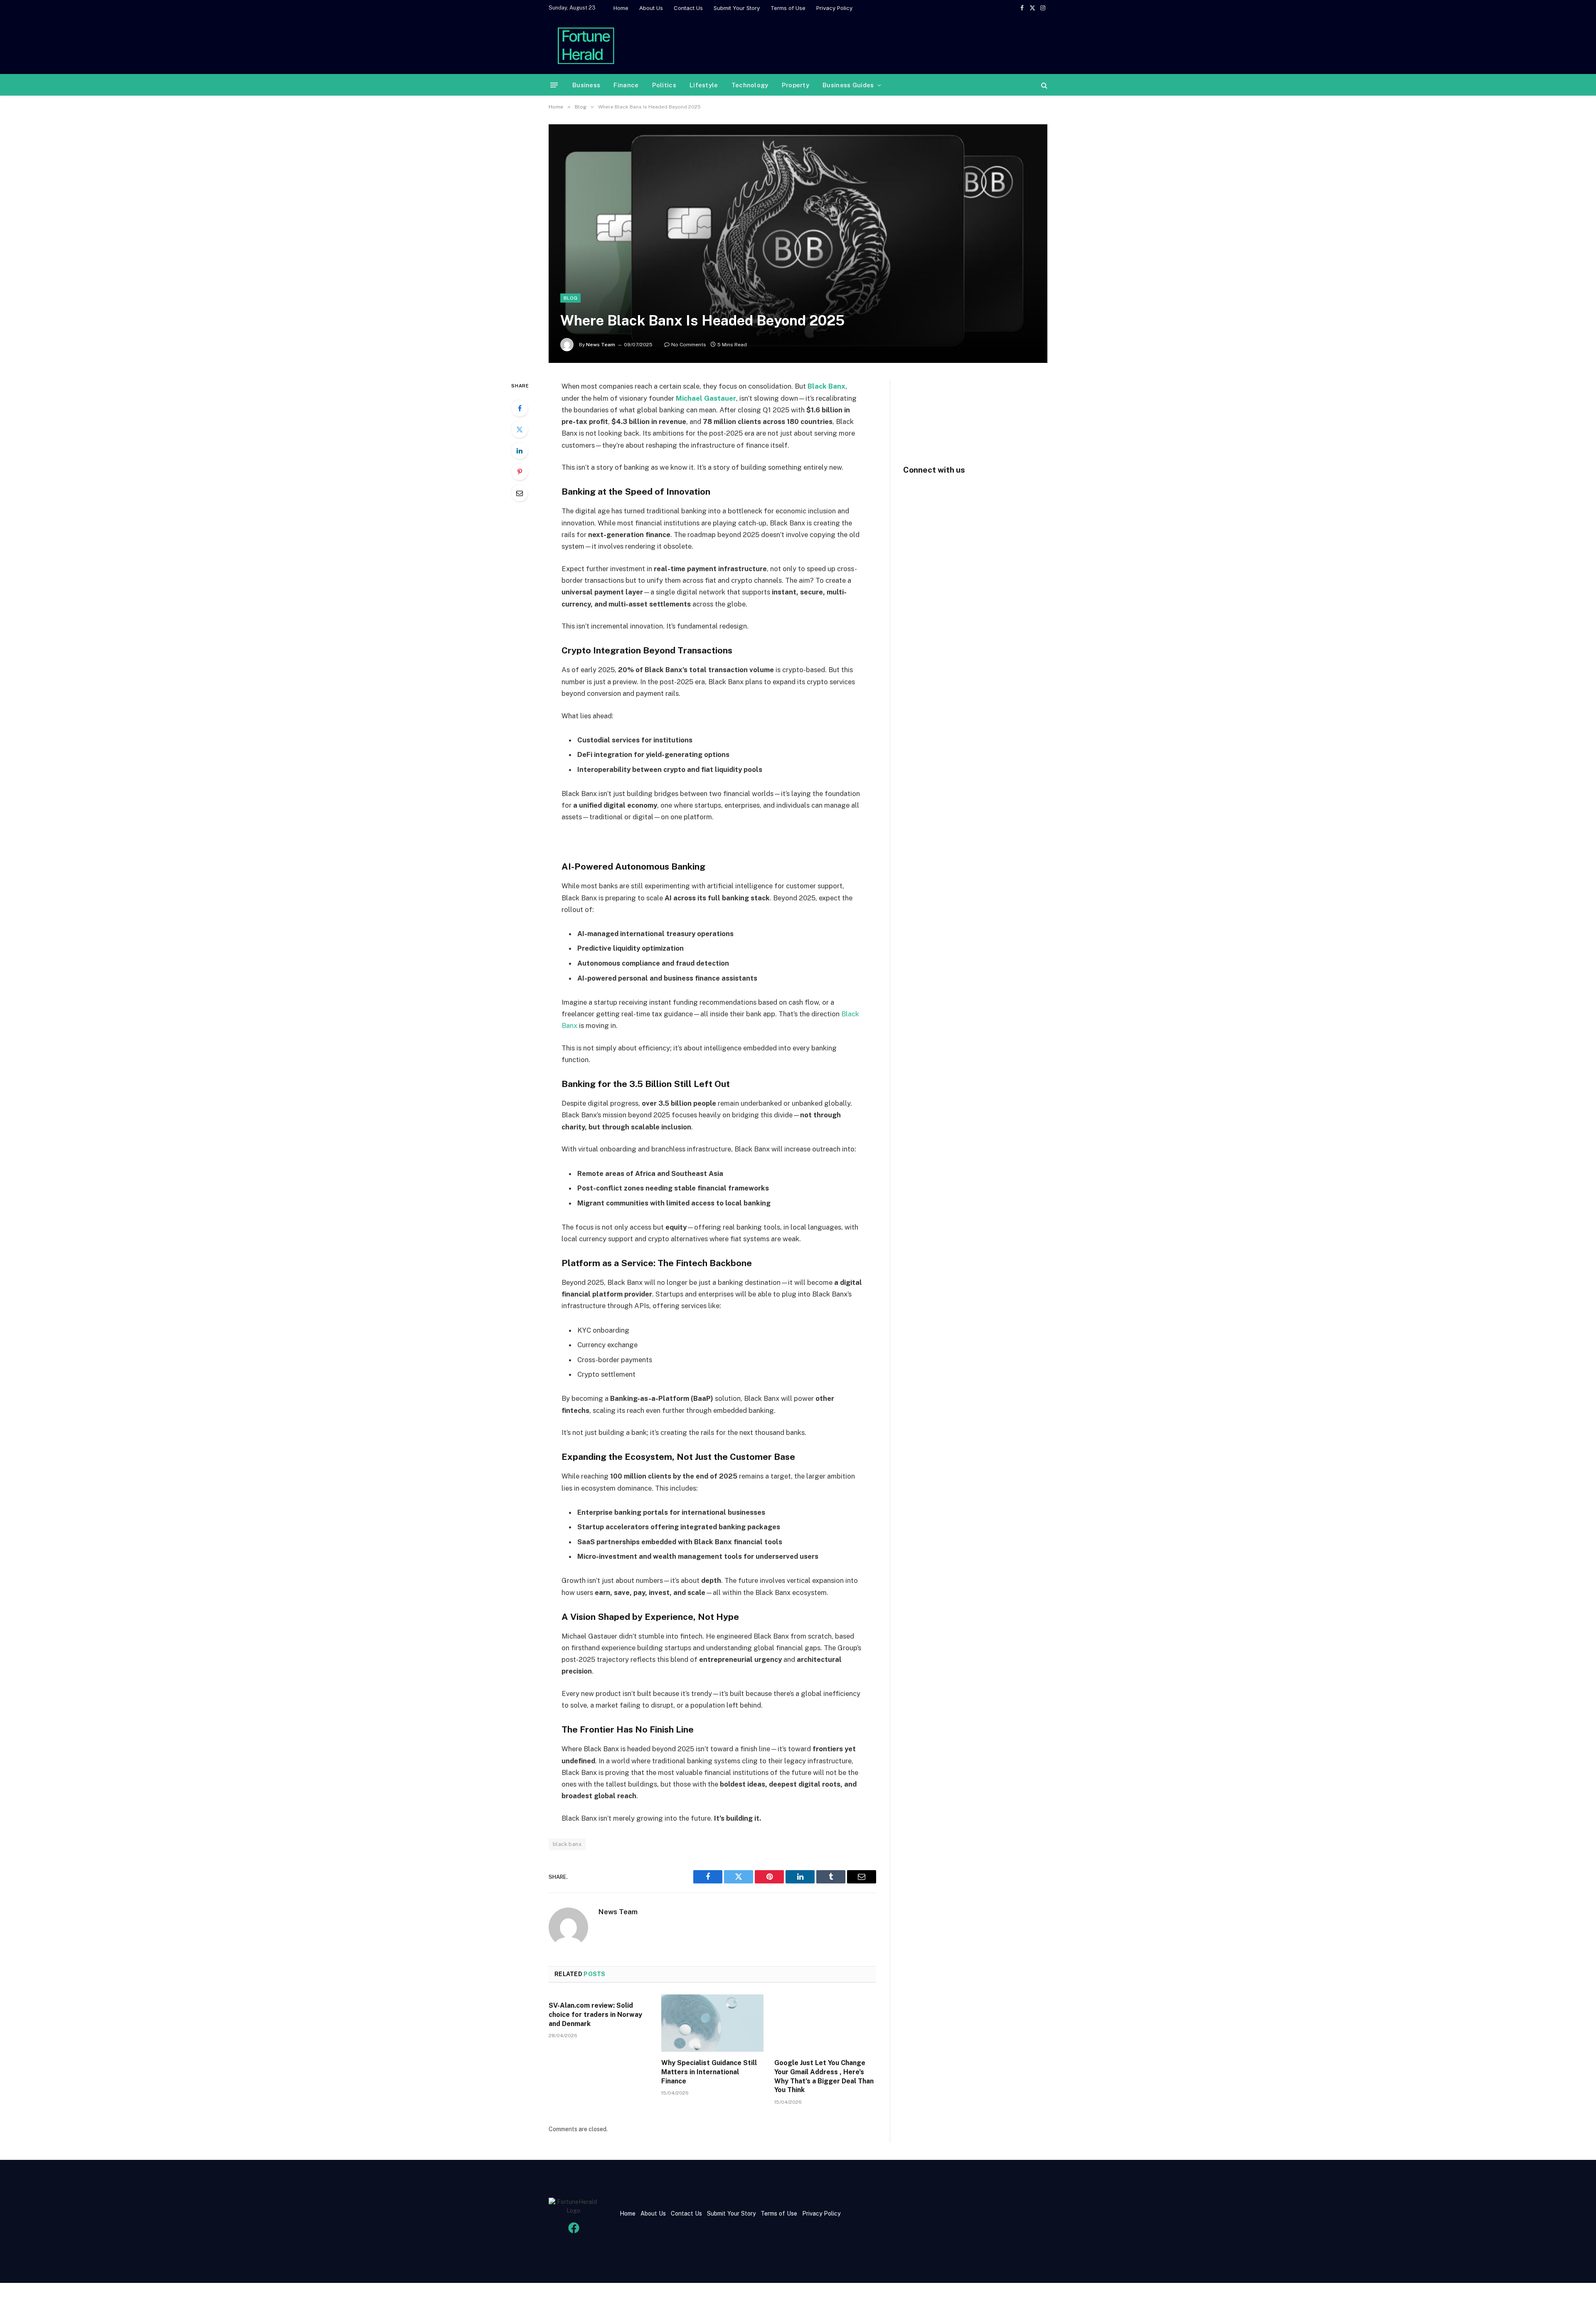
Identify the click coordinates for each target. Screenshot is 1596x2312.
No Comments (689, 345)
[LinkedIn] (520, 451)
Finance (626, 85)
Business (586, 85)
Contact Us (688, 8)
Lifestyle (704, 85)
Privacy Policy (834, 8)
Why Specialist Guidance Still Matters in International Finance (709, 2072)
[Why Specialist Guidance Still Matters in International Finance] (712, 2023)
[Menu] (554, 85)
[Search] (1043, 85)
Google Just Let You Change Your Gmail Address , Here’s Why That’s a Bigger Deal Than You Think (824, 2076)
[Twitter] (520, 429)
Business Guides (848, 85)
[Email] (520, 493)
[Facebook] (520, 408)
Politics (664, 85)
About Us (651, 8)
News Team (601, 345)
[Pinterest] (520, 472)
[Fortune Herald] (586, 45)
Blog (570, 298)
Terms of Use (788, 8)
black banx (567, 1844)
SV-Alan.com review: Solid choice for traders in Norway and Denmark (595, 2015)
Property (796, 85)
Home (621, 8)
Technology (750, 85)
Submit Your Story (737, 8)
